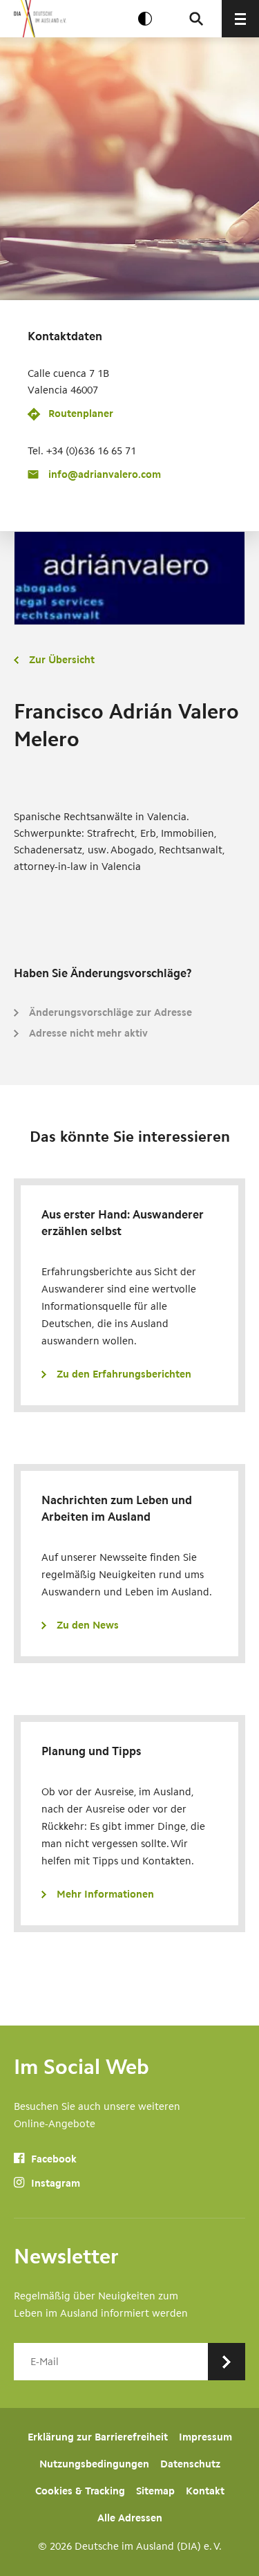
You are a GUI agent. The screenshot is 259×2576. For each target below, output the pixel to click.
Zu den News (88, 1625)
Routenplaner (81, 414)
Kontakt (205, 2491)
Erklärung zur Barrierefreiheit (98, 2437)
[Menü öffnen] (240, 19)
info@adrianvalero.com (105, 474)
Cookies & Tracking (80, 2491)
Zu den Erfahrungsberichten (124, 1374)
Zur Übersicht (62, 660)
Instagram (54, 2183)
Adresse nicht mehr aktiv (88, 1033)
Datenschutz (190, 2464)
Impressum (205, 2437)
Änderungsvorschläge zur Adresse (111, 1012)
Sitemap (155, 2491)
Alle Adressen (130, 2518)
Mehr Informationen (105, 1894)
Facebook (52, 2159)
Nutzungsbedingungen (94, 2464)
